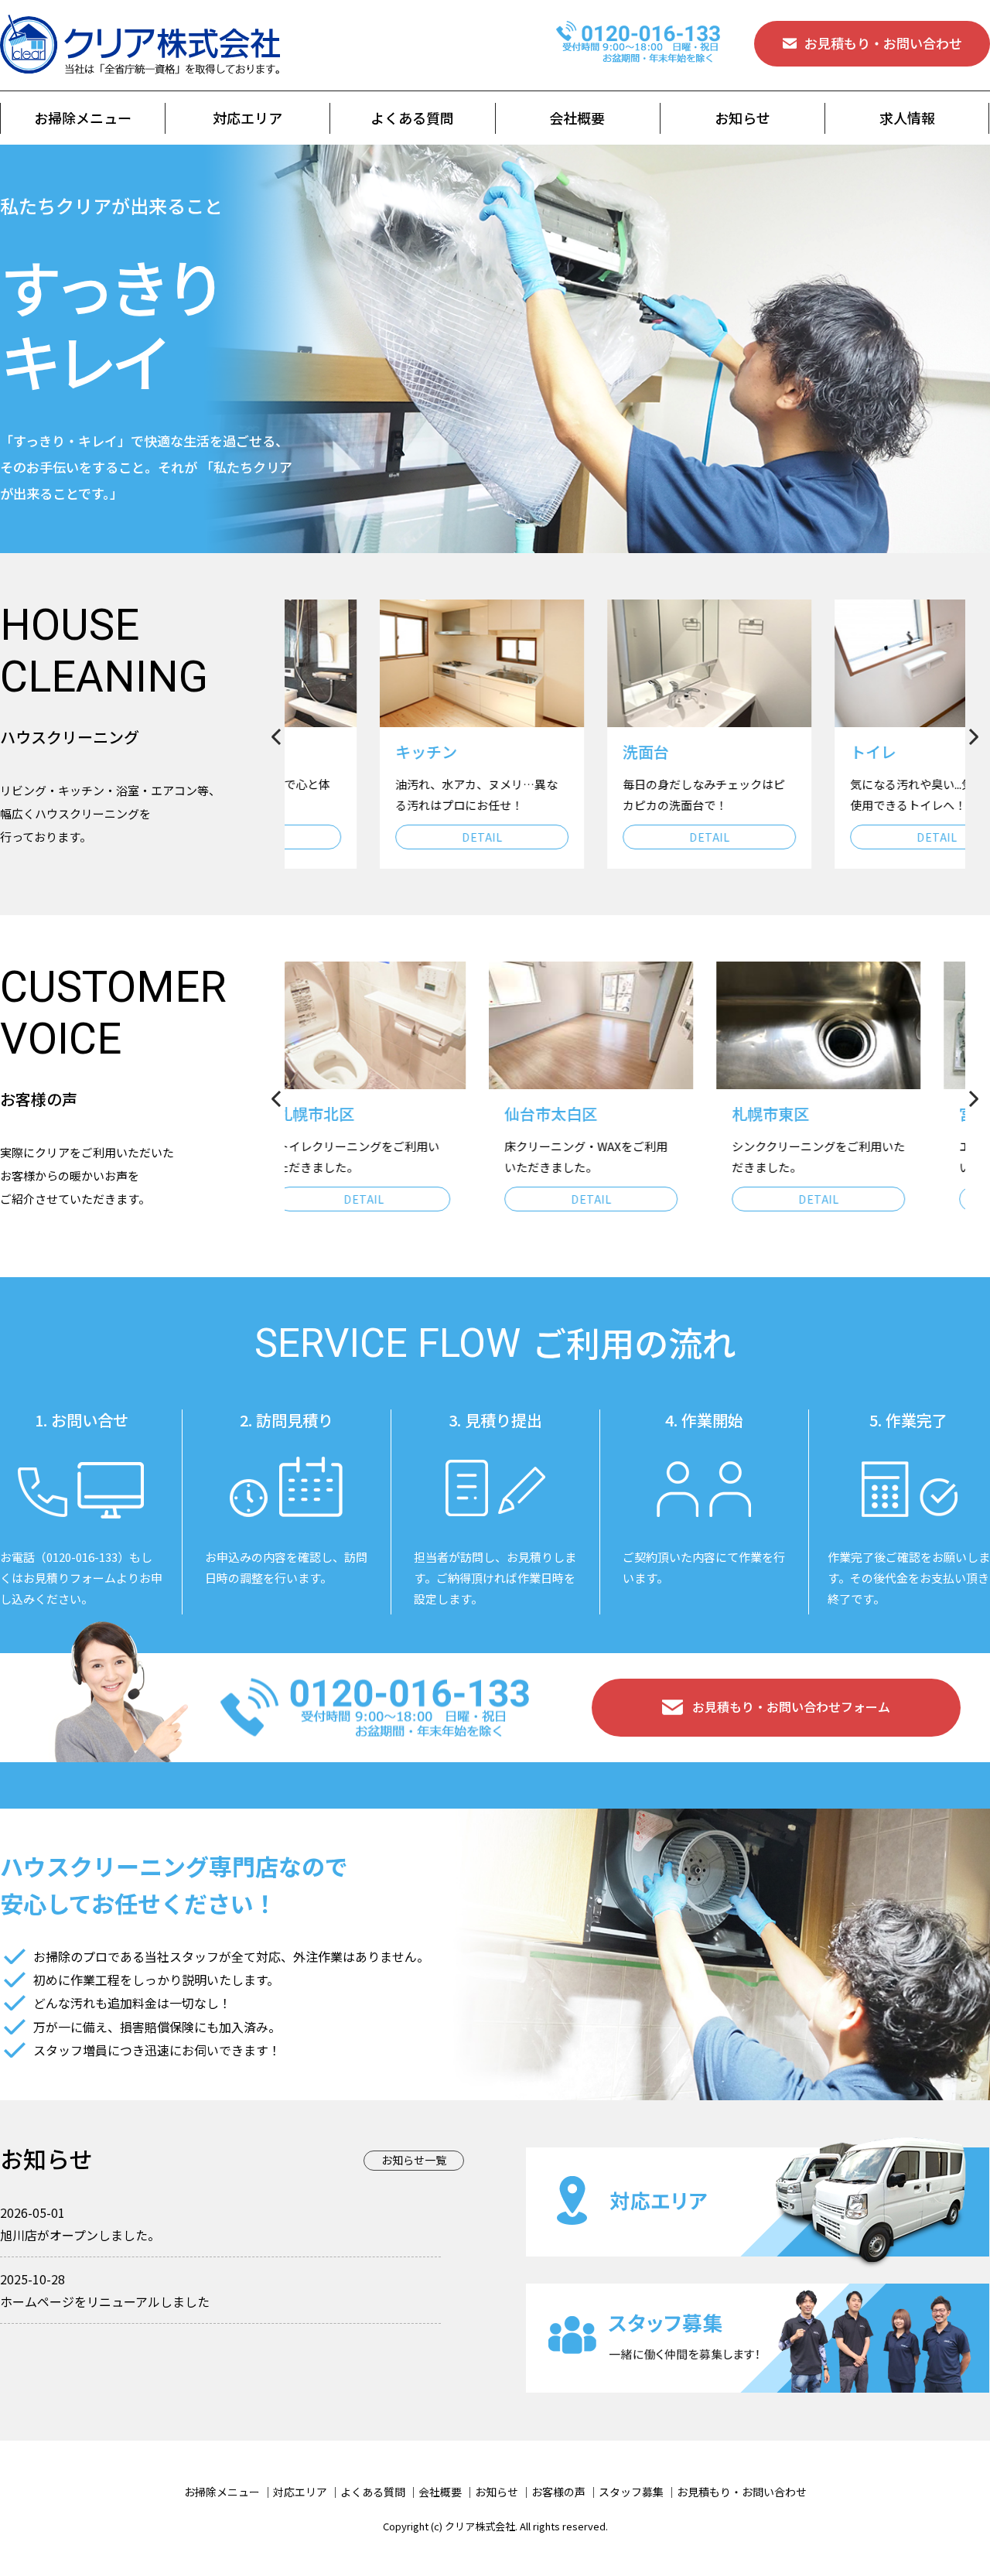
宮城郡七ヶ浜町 (821, 1114)
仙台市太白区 (358, 1114)
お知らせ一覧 (414, 2160)
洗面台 (562, 752)
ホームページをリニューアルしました (105, 2301)
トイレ (790, 752)
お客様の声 (558, 2492)
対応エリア (247, 118)
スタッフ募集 (631, 2492)
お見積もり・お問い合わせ (883, 43)
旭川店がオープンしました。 (80, 2235)
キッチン (343, 752)
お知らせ (742, 118)
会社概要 (577, 118)
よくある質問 (412, 118)
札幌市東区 (578, 1114)
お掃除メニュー (83, 118)
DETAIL (398, 837)
